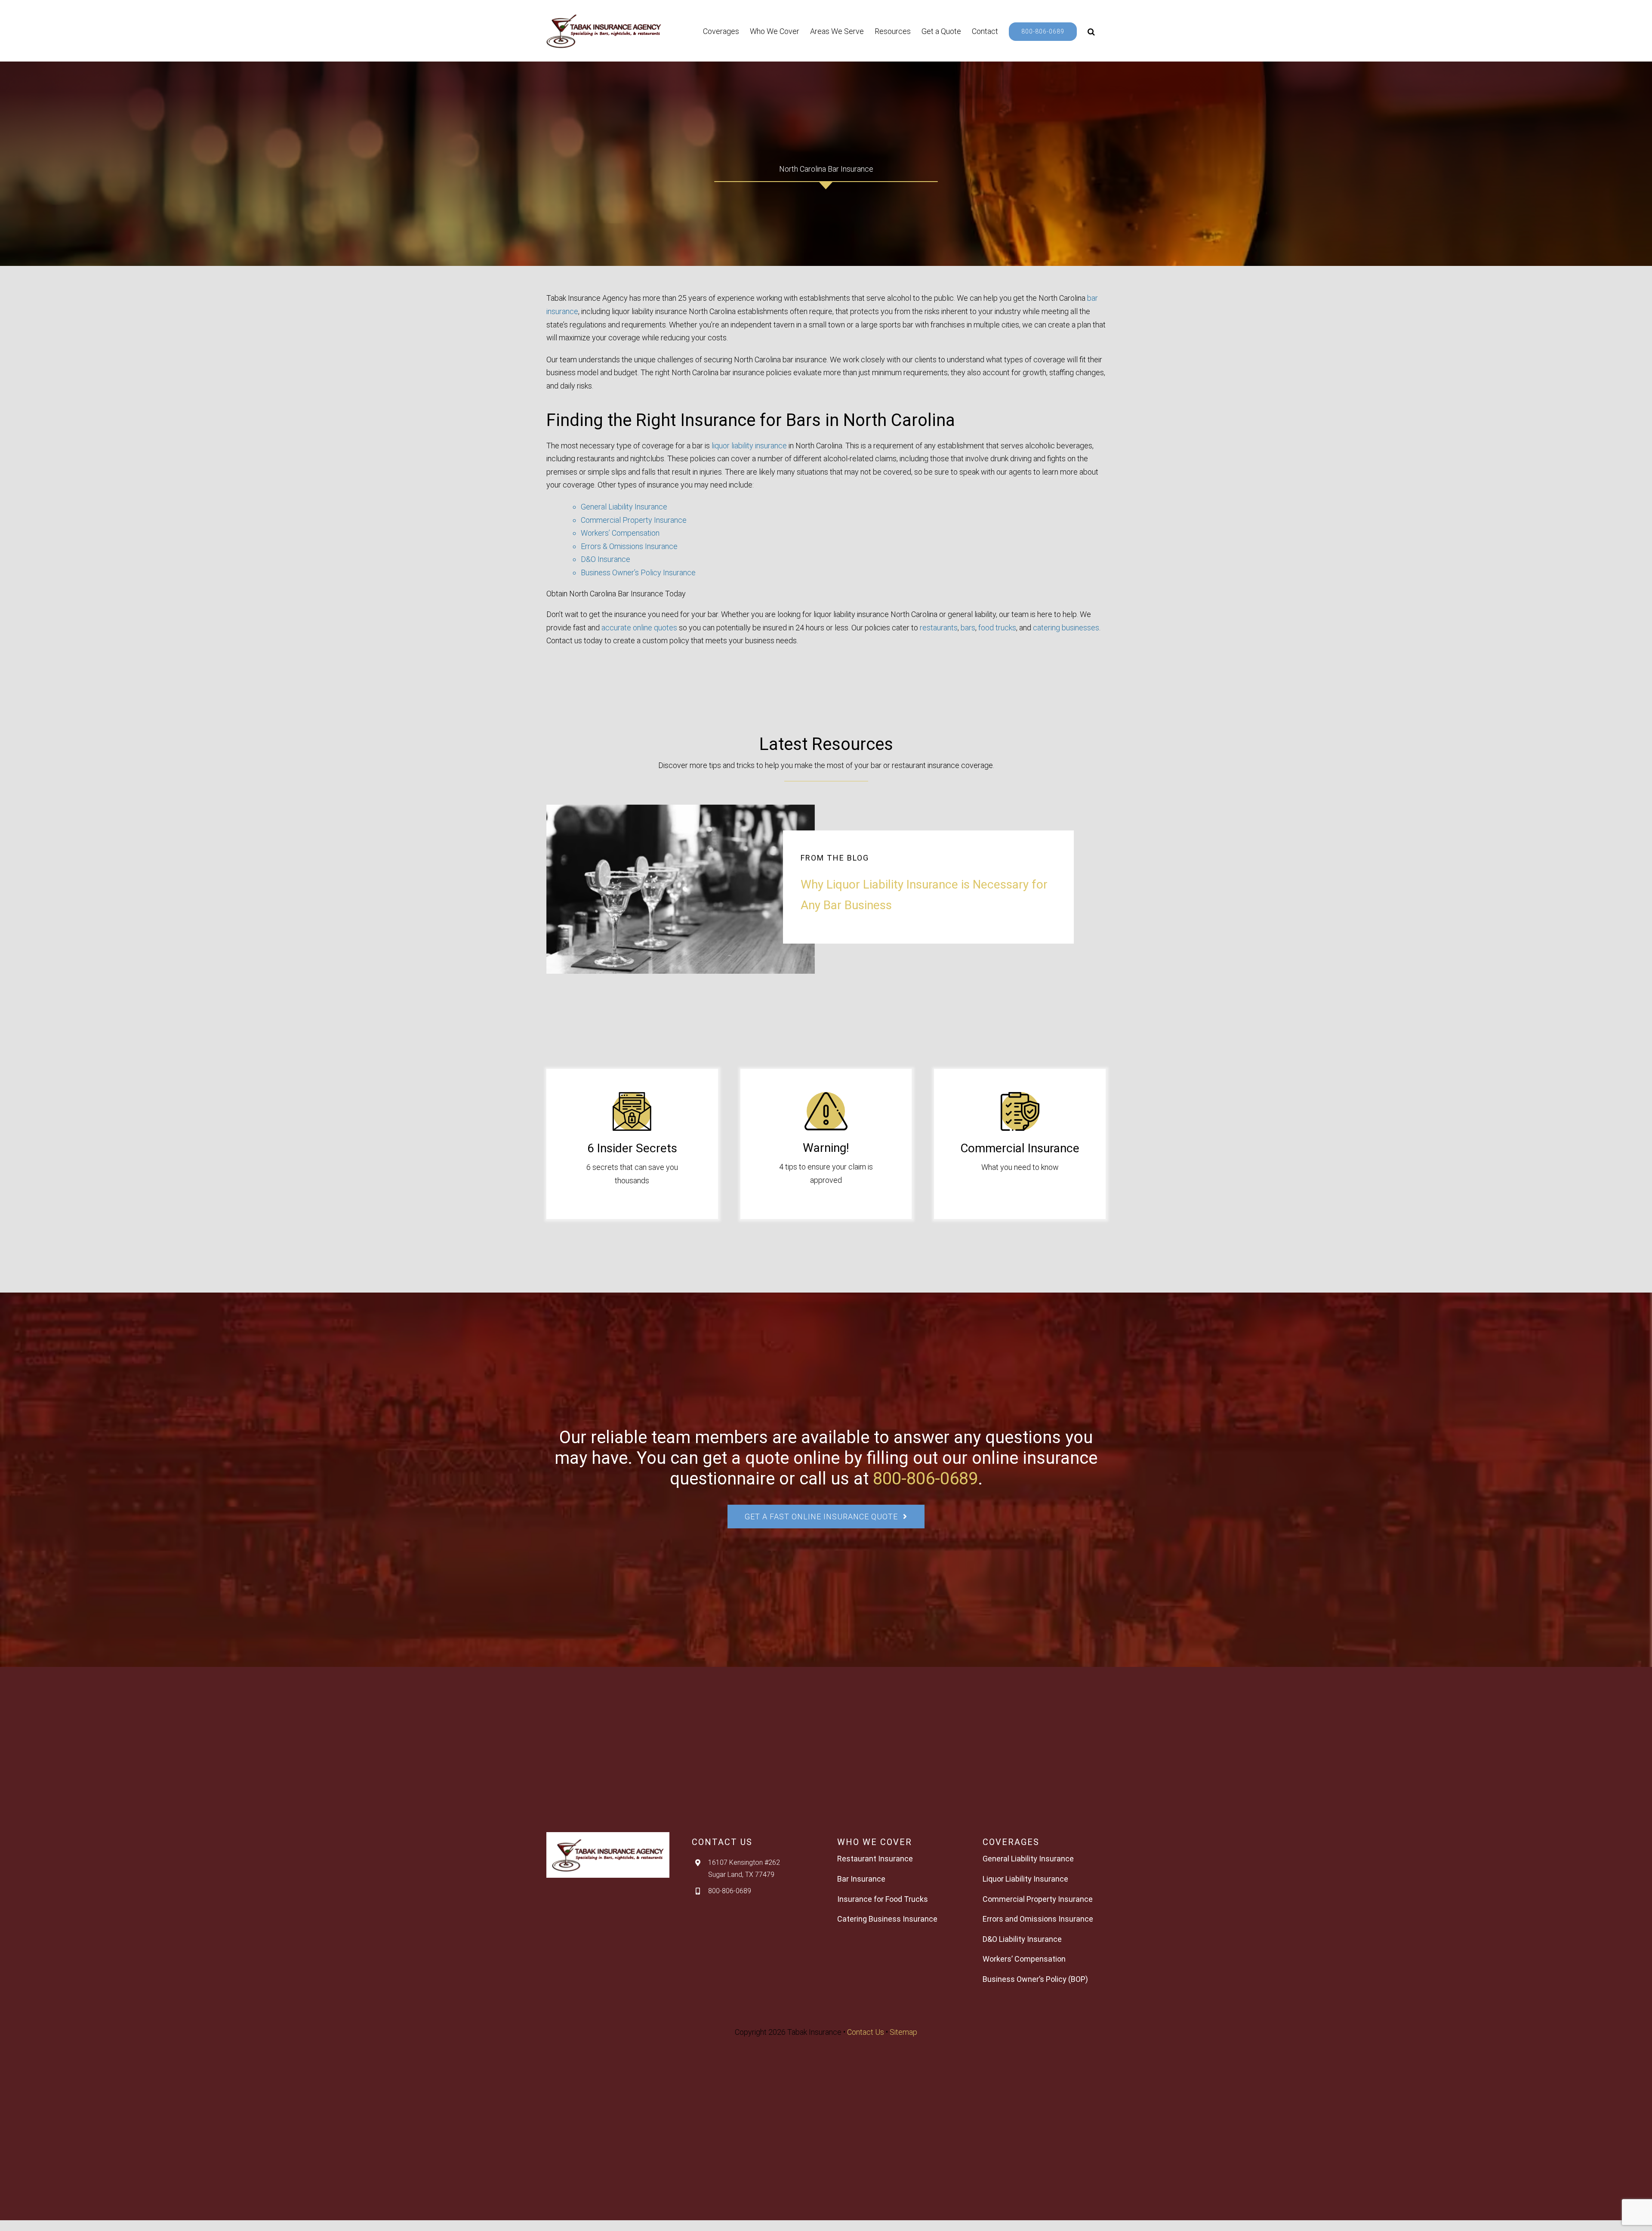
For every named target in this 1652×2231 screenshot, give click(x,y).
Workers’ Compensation (620, 533)
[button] (1091, 31)
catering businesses (1066, 628)
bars (968, 628)
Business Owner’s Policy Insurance (638, 572)
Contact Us (866, 2032)
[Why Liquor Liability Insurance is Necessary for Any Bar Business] (681, 889)
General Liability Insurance (624, 507)
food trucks (997, 628)
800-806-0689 (925, 1479)
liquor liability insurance (749, 446)
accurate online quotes (639, 628)
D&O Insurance (606, 559)
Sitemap (903, 2032)
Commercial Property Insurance (634, 520)
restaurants (939, 628)
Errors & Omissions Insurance (629, 546)
